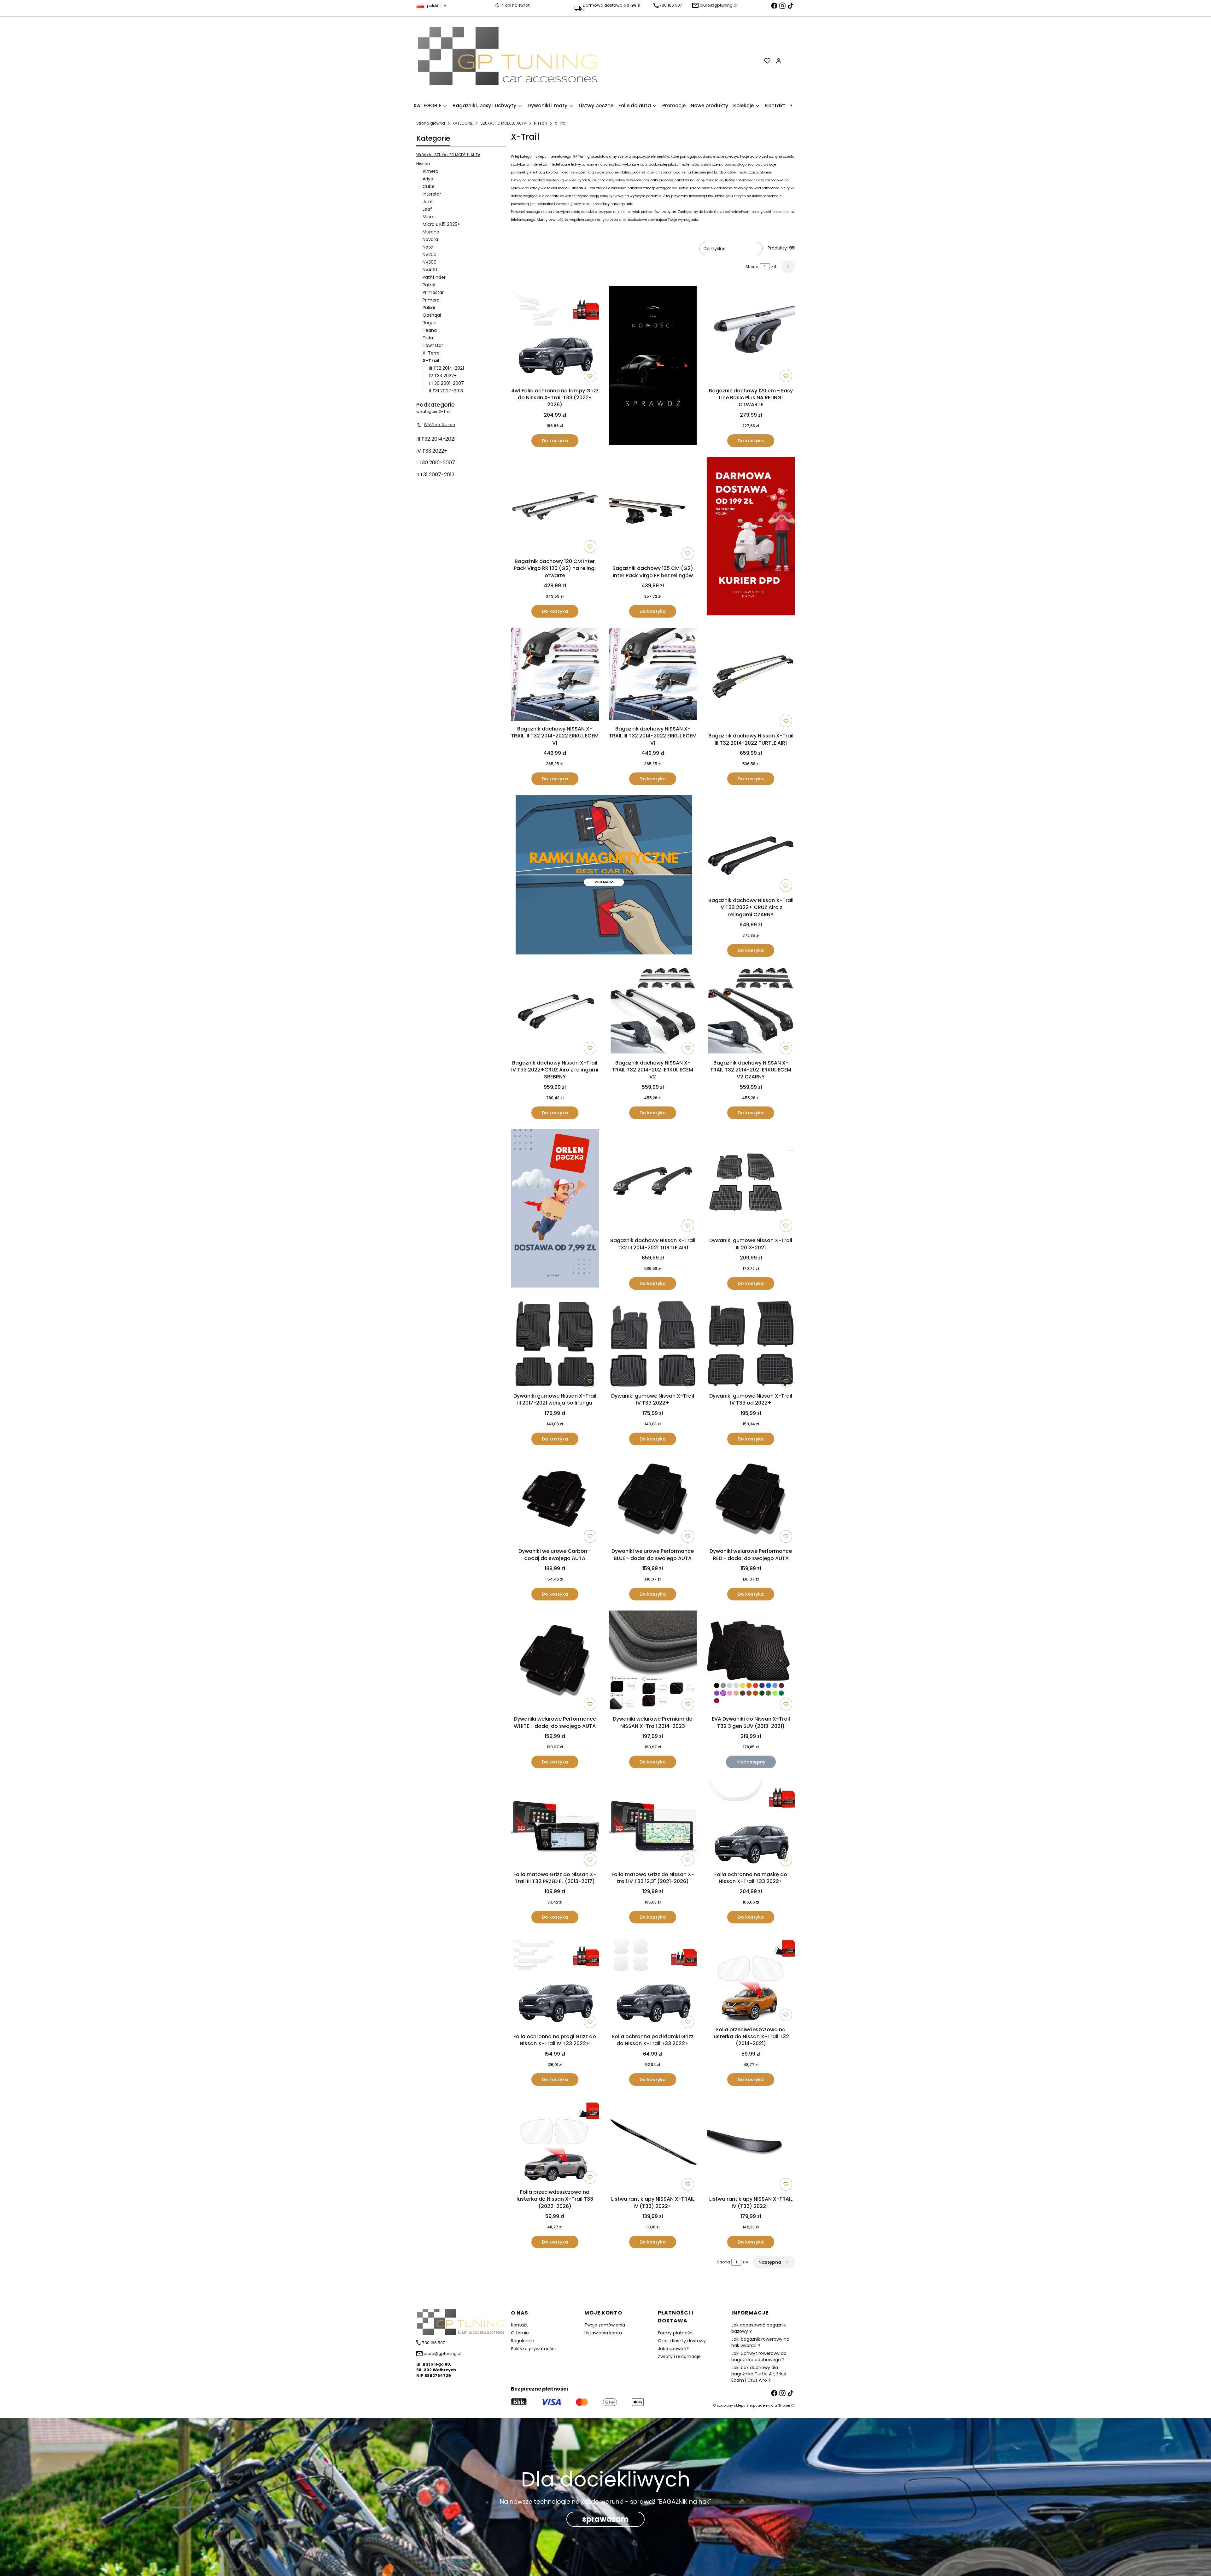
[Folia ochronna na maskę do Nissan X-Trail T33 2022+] (751, 1823)
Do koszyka (555, 441)
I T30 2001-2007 (447, 383)
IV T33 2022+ (443, 376)
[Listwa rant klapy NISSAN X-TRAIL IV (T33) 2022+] (653, 2144)
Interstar (432, 194)
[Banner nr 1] (653, 367)
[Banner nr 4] (751, 537)
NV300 (430, 262)
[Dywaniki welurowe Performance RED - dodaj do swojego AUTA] (751, 1500)
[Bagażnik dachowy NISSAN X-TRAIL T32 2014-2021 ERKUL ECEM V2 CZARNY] (751, 1012)
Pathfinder (434, 277)
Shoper (784, 2405)
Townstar (433, 345)
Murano (431, 232)
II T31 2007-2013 (446, 391)
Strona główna (431, 123)
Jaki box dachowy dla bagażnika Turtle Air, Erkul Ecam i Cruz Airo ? (759, 2374)
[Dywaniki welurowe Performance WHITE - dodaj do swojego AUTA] (555, 1662)
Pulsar (429, 308)
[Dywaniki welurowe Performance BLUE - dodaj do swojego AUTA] (653, 1500)
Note (428, 247)
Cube (429, 186)
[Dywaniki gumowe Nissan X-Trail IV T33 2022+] (653, 1345)
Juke (428, 202)
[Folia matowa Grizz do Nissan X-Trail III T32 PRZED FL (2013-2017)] (555, 1823)
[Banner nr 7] (604, 876)
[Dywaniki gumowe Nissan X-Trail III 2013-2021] (751, 1182)
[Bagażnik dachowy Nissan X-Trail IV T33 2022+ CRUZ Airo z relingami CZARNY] (751, 845)
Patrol (429, 285)
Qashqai (432, 315)
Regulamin (523, 2341)
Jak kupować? (673, 2349)
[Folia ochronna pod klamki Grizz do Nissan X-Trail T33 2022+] (653, 1982)
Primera (431, 300)
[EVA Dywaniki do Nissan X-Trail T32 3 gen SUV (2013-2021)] (751, 1662)
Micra (429, 217)
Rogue (430, 323)
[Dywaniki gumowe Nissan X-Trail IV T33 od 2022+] (751, 1345)
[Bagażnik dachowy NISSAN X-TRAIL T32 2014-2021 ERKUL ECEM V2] (653, 1012)
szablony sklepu (731, 2405)
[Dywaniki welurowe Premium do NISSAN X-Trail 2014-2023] (653, 1662)
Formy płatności (676, 2333)
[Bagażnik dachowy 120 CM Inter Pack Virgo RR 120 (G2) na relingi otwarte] (555, 506)
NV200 (430, 255)
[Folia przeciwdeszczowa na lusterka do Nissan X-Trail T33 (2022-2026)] (555, 2141)
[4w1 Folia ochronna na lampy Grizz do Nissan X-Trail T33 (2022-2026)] (555, 336)
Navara (430, 239)
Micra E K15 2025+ (441, 224)
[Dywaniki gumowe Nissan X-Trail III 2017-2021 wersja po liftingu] (555, 1345)
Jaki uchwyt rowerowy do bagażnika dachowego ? (759, 2356)
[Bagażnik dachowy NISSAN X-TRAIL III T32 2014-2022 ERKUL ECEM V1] (555, 675)
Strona (752, 267)
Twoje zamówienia (605, 2325)
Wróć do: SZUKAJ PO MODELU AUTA (448, 155)
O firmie (520, 2333)
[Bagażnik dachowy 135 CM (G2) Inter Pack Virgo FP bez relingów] (653, 510)
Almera (430, 171)
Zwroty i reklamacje (679, 2356)
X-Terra (431, 353)
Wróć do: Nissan (439, 425)
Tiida (428, 338)
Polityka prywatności (533, 2349)
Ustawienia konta (603, 2333)
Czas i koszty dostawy (682, 2341)
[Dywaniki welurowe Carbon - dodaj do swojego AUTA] (555, 1500)
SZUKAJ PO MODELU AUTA (503, 123)
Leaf (427, 209)
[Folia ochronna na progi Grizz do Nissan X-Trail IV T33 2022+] (555, 1982)
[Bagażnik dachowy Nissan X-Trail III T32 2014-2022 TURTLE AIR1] (751, 679)
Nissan (541, 123)
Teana (430, 330)
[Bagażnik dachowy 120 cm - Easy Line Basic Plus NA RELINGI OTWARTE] (751, 335)
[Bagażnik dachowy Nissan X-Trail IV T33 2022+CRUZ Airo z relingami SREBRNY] (555, 1012)
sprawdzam (605, 2519)
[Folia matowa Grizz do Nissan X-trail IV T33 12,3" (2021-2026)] (653, 1823)
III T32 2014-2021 (447, 368)
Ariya (428, 179)
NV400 (430, 270)
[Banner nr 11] (555, 1209)
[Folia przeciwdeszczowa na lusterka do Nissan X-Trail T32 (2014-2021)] (751, 1978)
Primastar (433, 292)
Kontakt (519, 2325)
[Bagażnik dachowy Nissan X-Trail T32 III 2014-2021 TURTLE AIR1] (653, 1182)
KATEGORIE (463, 123)
